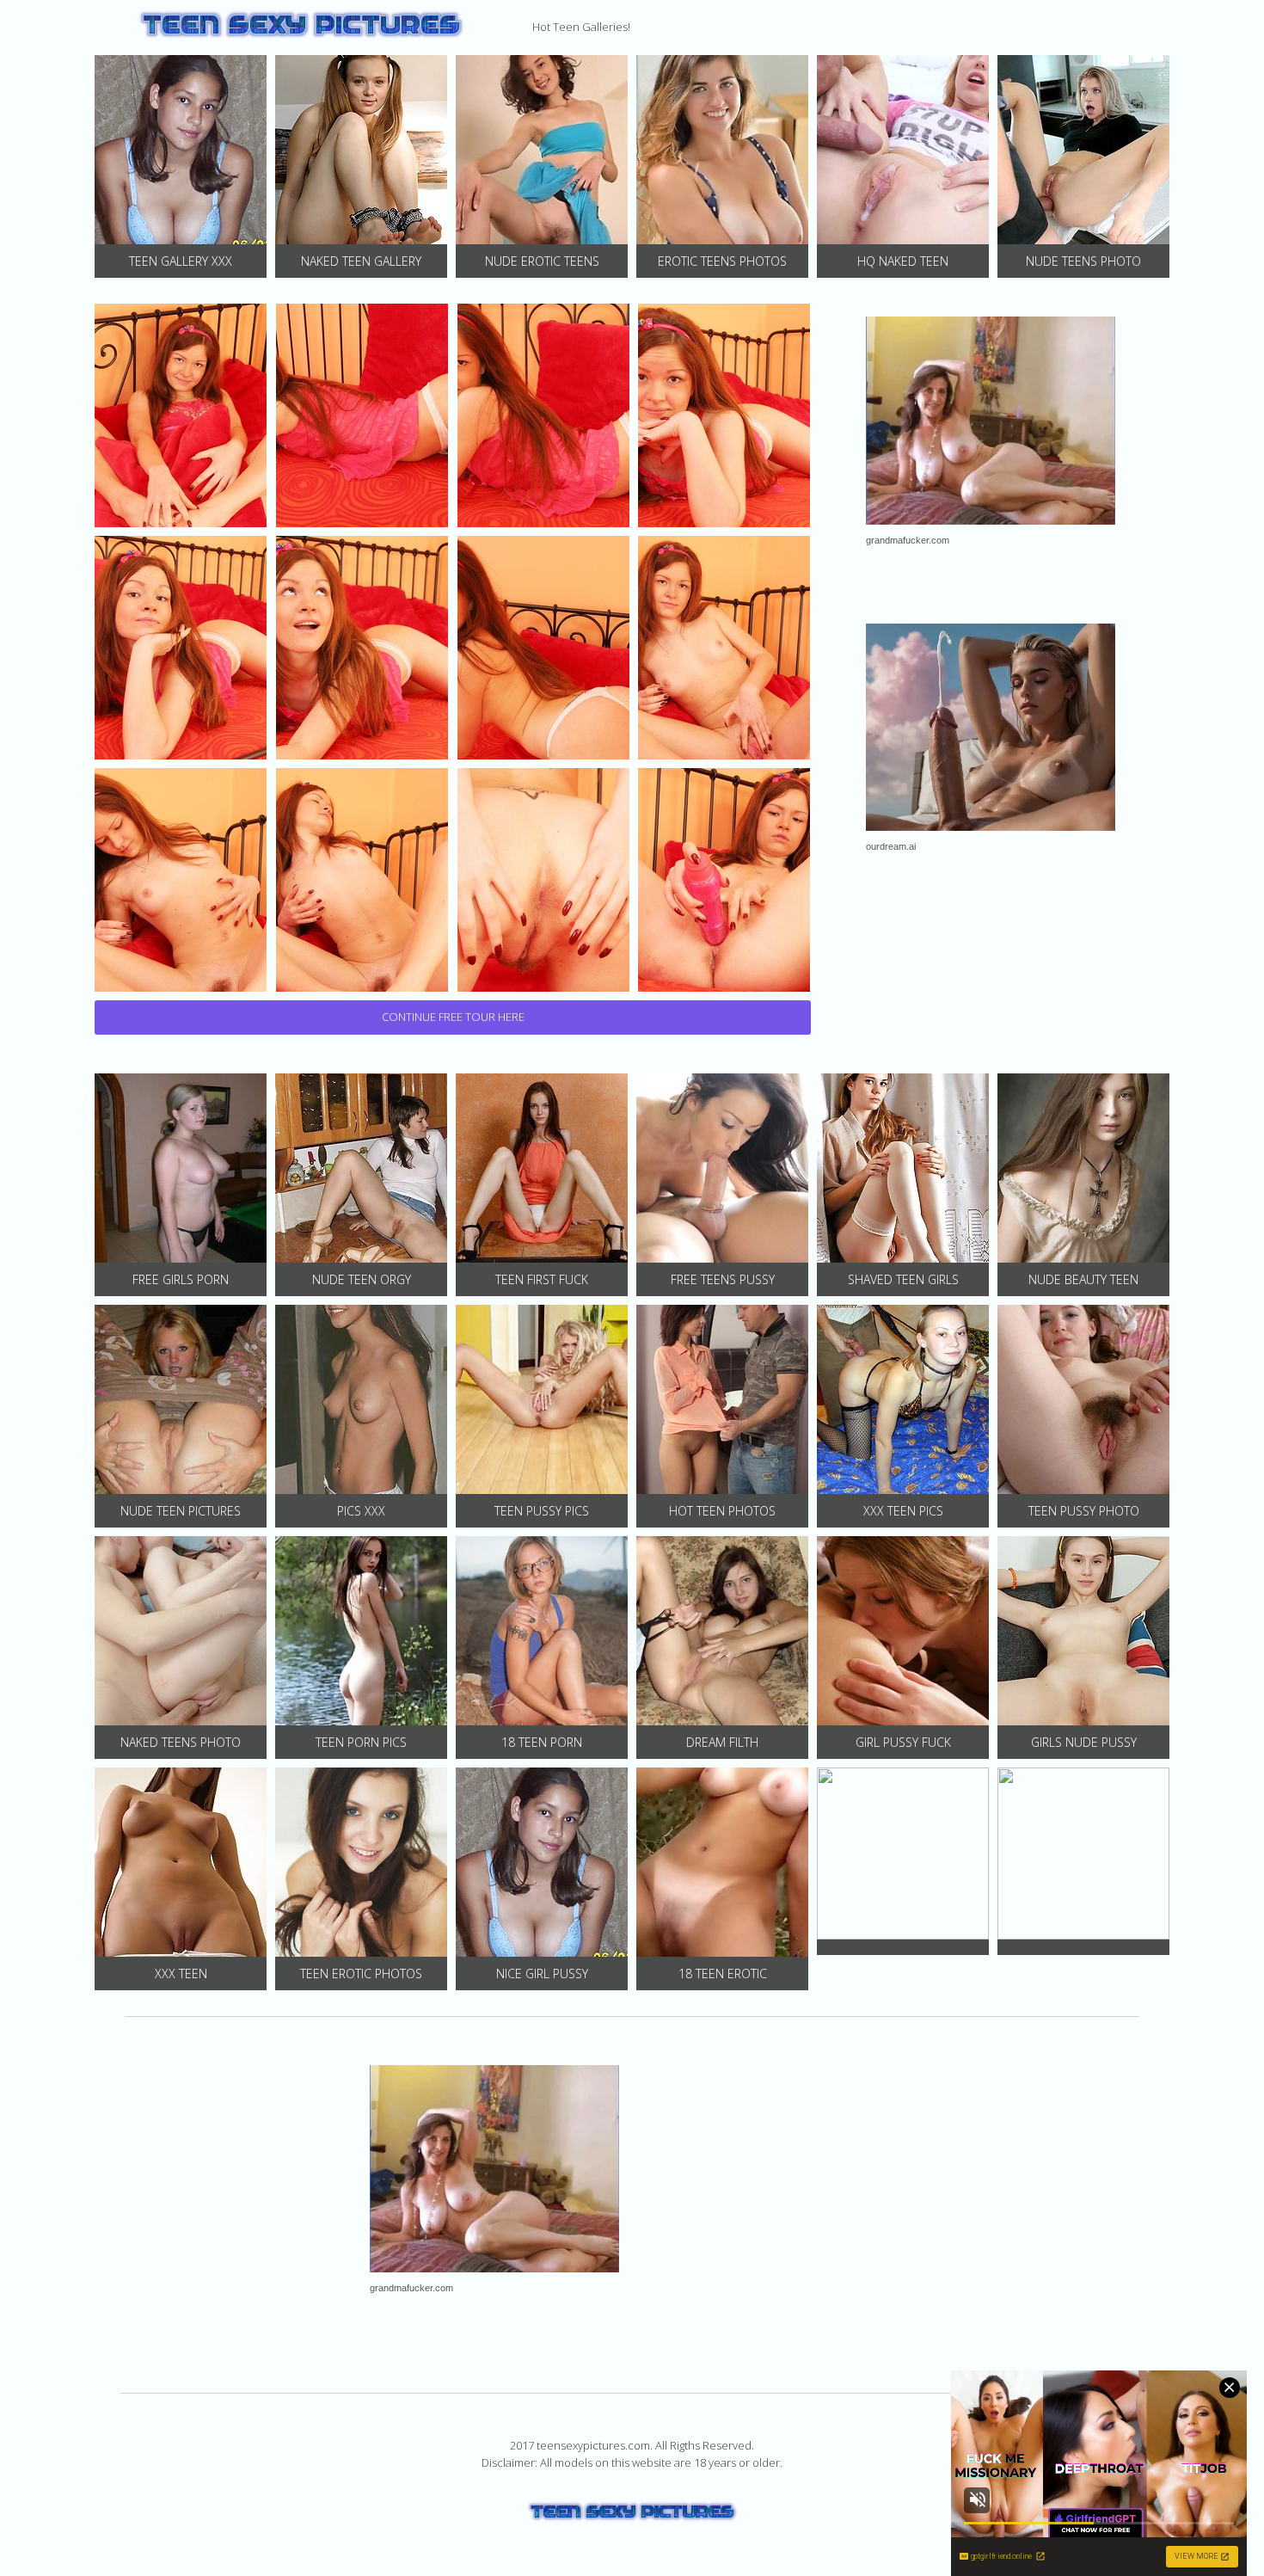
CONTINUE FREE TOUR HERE (453, 1017)
